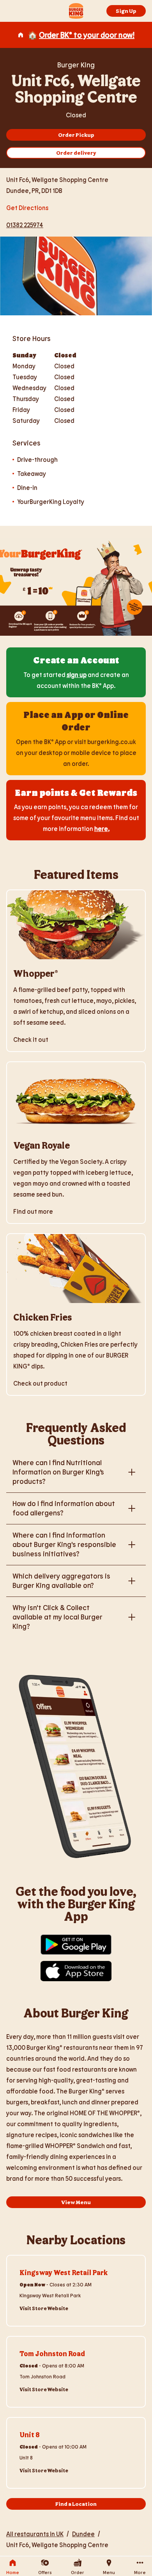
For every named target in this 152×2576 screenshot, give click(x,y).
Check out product (40, 1383)
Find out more (33, 1211)
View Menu (76, 2202)
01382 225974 (25, 225)
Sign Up (126, 11)
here (101, 828)
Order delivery (76, 153)
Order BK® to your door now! (87, 35)
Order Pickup (76, 135)
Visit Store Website (44, 2308)
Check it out (31, 1039)
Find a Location (76, 2504)
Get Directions (27, 207)
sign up (77, 674)
